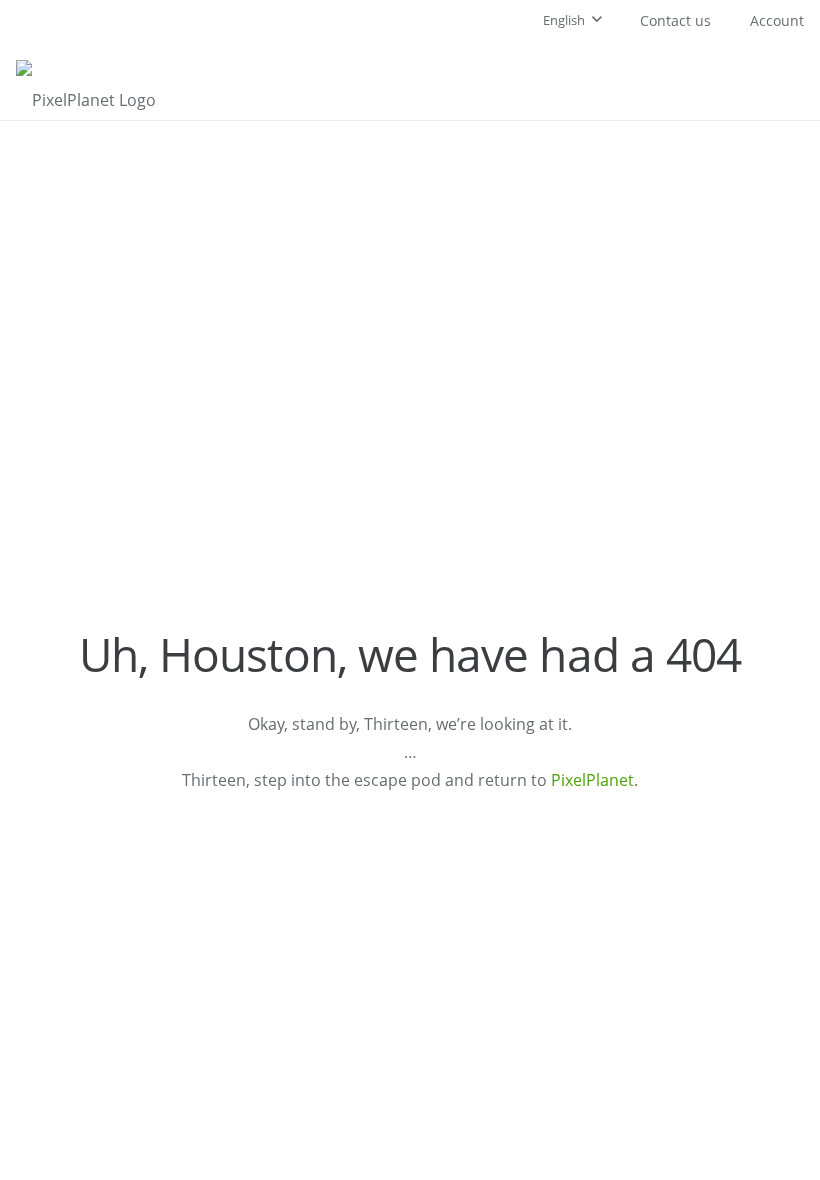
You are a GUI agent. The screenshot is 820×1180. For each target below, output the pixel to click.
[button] (572, 20)
